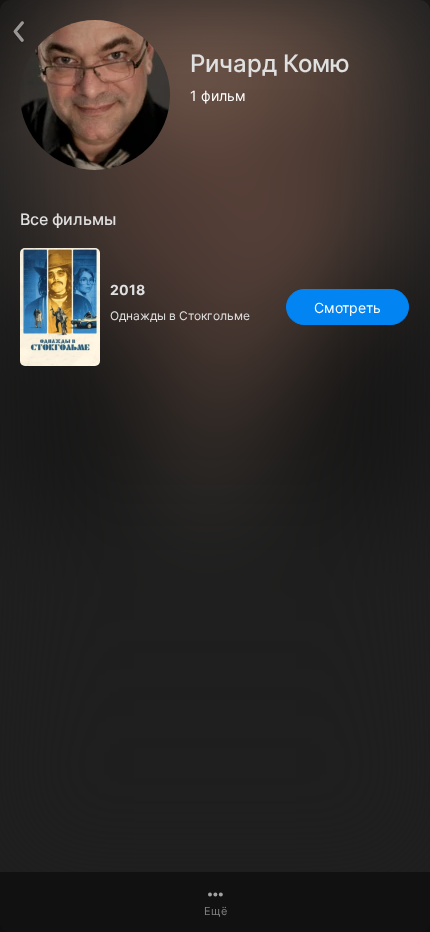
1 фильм (218, 96)
